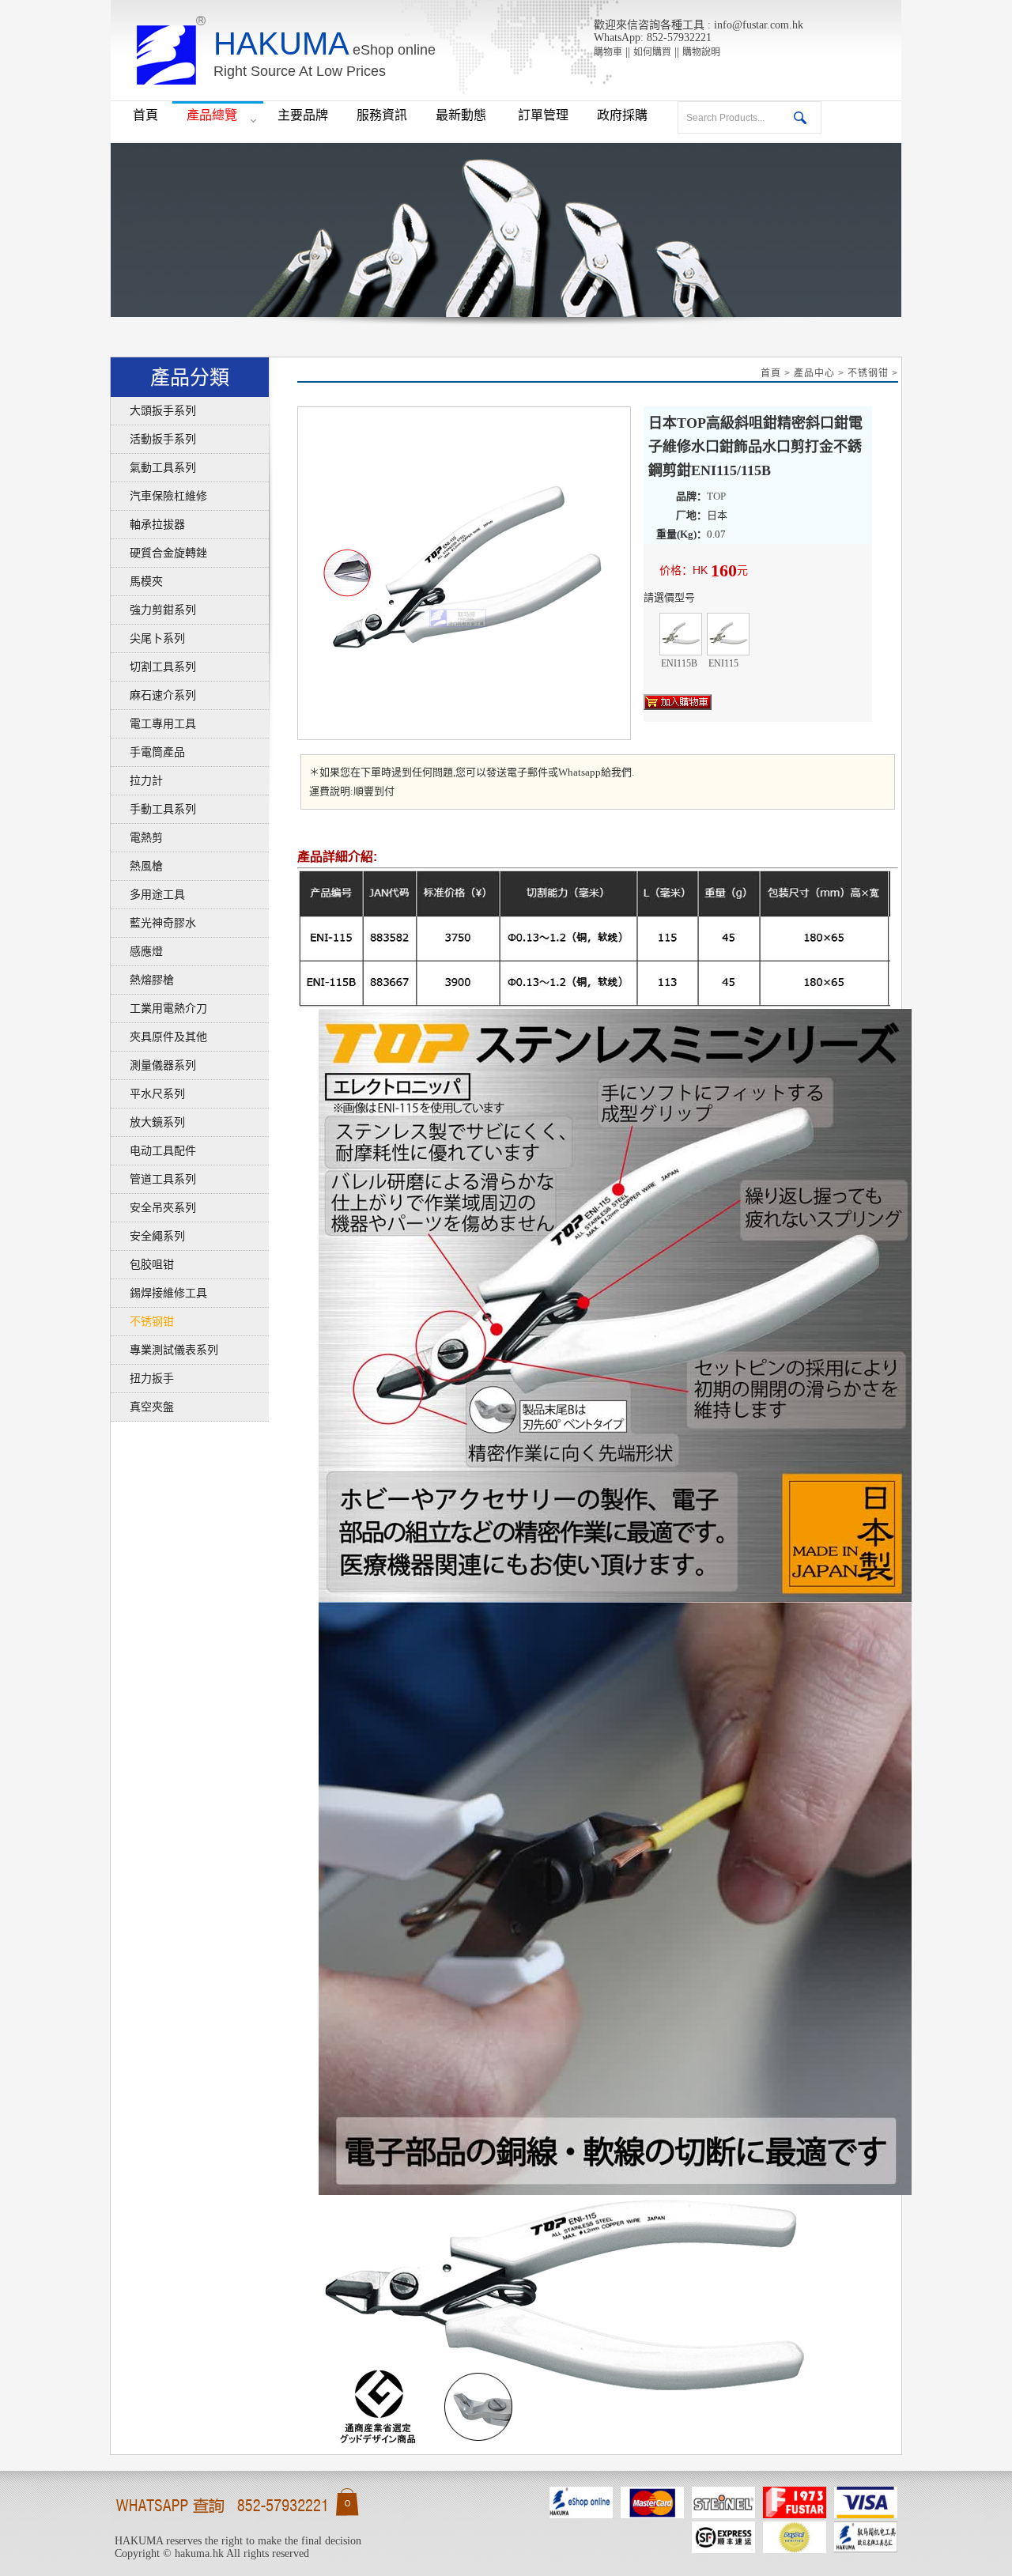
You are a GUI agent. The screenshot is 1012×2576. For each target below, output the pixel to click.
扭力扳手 (142, 1379)
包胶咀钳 (142, 1265)
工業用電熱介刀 (159, 1008)
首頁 (145, 115)
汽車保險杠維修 (159, 496)
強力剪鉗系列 (153, 610)
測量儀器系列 (153, 1065)
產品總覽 (212, 115)
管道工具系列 (153, 1179)
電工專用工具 (153, 724)
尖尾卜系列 (148, 638)
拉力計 (137, 781)
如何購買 (652, 52)
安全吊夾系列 (153, 1208)
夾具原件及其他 (159, 1037)
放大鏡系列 (148, 1122)
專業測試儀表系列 (164, 1350)
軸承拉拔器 (148, 525)
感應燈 (137, 952)
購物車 (608, 52)
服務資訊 (382, 115)
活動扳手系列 (153, 439)
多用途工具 (148, 895)
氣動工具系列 (153, 468)
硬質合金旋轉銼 (159, 553)
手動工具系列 (153, 809)
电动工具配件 (153, 1151)
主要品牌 (303, 115)
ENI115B (681, 634)
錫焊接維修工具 (159, 1293)
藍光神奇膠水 (153, 923)
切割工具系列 (153, 667)
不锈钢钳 (142, 1322)
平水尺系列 (148, 1094)
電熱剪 (137, 838)
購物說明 (701, 52)
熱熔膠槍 (142, 980)
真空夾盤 (142, 1407)
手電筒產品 (148, 752)
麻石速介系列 (153, 695)
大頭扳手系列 (153, 411)
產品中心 (814, 373)
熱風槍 (137, 866)
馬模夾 (137, 582)
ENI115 (728, 634)
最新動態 (463, 115)
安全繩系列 (148, 1236)
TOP (716, 496)
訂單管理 (543, 115)
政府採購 (622, 115)
